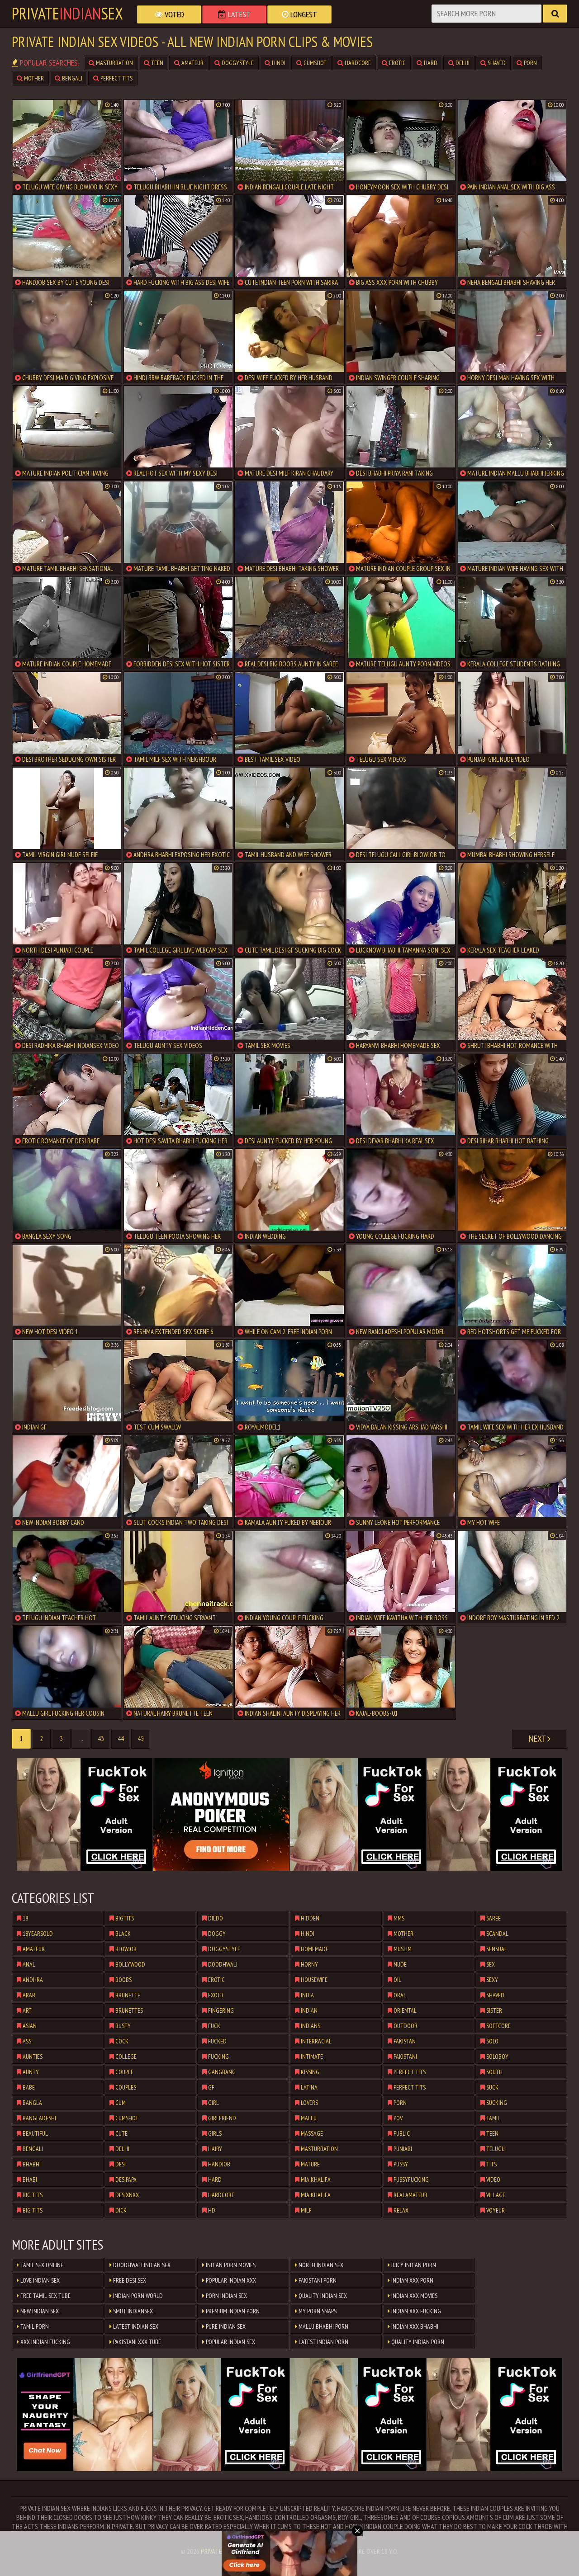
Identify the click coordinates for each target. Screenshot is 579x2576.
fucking (218, 2057)
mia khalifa (315, 2180)
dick (120, 2210)
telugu (495, 2149)
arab (28, 1995)
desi (120, 2164)
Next (538, 1739)
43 (101, 1739)
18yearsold (37, 1934)
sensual (496, 1949)
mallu (308, 2118)
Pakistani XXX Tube (136, 2342)
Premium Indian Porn (232, 2311)
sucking (496, 2103)
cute (121, 2133)
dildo (215, 1918)
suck (492, 2087)
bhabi (29, 2180)
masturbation (114, 63)
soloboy (497, 2057)
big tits (32, 2195)
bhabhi (31, 2164)
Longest (303, 14)
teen (157, 63)
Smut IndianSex (132, 2311)
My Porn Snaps (317, 2311)
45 (141, 1739)
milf (306, 2210)
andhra (32, 1980)
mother (33, 78)
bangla (32, 2103)
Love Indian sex (39, 2280)
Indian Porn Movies (230, 2265)
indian (308, 2010)
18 (25, 1918)
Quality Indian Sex (322, 2296)
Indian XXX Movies (414, 2296)
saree (493, 1918)
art (26, 2010)
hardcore (357, 63)
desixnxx (126, 2195)
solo (492, 2041)
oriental (404, 2010)
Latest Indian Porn (323, 2342)
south (494, 2072)
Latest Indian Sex (135, 2326)
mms (398, 1918)
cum (120, 2103)
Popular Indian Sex (230, 2342)
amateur (192, 63)
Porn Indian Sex (226, 2296)
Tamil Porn (34, 2326)
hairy (214, 2149)
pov (397, 2118)
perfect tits (116, 78)
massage (311, 2133)
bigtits (124, 1918)
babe (28, 2087)
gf (211, 2087)
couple (124, 2072)
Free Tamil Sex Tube (45, 2296)
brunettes (128, 2010)
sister (494, 2010)
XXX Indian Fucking (45, 2342)
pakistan (404, 2041)
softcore (498, 2026)
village (495, 2195)
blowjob (125, 1949)
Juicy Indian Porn (413, 2265)
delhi (462, 63)
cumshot (314, 63)
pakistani (405, 2057)
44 (121, 1739)
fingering (220, 2010)
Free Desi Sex (129, 2280)
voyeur (495, 2210)
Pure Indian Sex (225, 2326)
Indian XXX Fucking (415, 2311)
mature (310, 2164)
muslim (402, 1949)
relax (400, 2210)
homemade (314, 1949)
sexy (491, 1980)
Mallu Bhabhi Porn (323, 2326)
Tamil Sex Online (41, 2265)
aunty (30, 2072)
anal (28, 1964)
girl (213, 2103)
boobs (123, 1980)
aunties (32, 2057)
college (125, 2057)
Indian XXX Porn (412, 2280)
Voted (173, 14)
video (493, 2180)
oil (397, 1980)
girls (214, 2133)
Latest (238, 14)
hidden (309, 1918)
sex (490, 1964)
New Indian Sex (39, 2311)
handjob (218, 2164)
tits (491, 2164)
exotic (216, 1995)
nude (399, 1964)
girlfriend (221, 2118)
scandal (497, 1934)
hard (430, 63)
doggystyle (237, 63)
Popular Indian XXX (230, 2280)
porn (530, 63)
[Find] (555, 14)
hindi (278, 63)
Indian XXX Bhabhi (414, 2326)
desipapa (125, 2180)
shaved (496, 63)
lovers (309, 2103)
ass (26, 2041)
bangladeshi (39, 2118)
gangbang (221, 2072)
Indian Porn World (137, 2296)
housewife (313, 1980)
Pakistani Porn (317, 2280)
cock (121, 2041)
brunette (127, 1995)
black (122, 1934)
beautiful (35, 2133)
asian (29, 2026)
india (307, 1995)
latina (308, 2087)
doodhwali (222, 1964)
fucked (217, 2041)
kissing (309, 2072)
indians (310, 2026)
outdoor (405, 2026)
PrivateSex (67, 14)
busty (122, 2026)
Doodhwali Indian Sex (141, 2265)
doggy (216, 1934)
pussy (400, 2164)
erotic (397, 63)
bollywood (130, 1964)
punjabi (402, 2149)
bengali (71, 78)
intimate (311, 2057)
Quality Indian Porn (417, 2342)
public (401, 2133)
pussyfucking (411, 2180)
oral (399, 1995)
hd (211, 2210)
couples (125, 2087)
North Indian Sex (320, 2265)
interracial (316, 2041)
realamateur (410, 2195)
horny (309, 1964)
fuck (214, 2026)
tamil (493, 2118)
